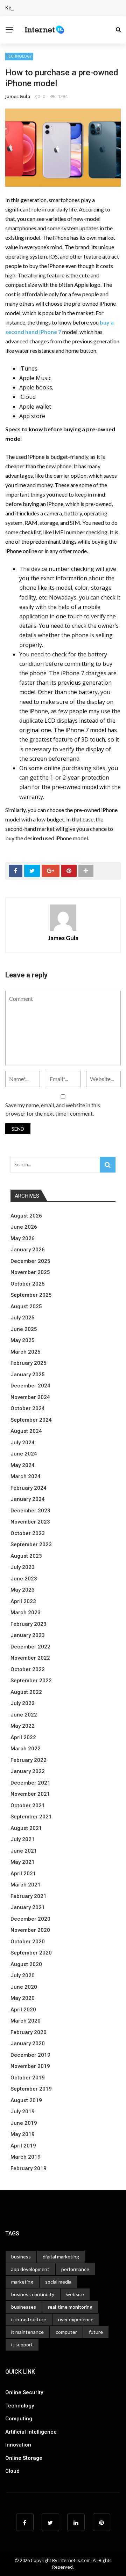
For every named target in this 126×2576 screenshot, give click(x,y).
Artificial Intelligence (31, 2432)
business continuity (33, 2294)
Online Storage (24, 2458)
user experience (76, 2319)
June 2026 (24, 1227)
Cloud (12, 2471)
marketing (22, 2282)
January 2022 (28, 1771)
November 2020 (30, 1930)
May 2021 (23, 1862)
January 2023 (28, 1635)
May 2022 (23, 1726)
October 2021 (28, 1806)
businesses (24, 2307)
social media (58, 2282)
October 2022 (28, 1669)
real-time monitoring (70, 2307)
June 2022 (24, 1715)
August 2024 (26, 1431)
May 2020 (23, 1998)
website (75, 2294)
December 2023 (30, 1511)
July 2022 (23, 1703)
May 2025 (23, 1340)
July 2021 (23, 1839)
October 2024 (28, 1408)
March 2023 (26, 1613)
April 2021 (23, 1874)
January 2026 (28, 1250)
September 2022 (31, 1681)
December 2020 (30, 1919)
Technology (19, 56)
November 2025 (30, 1272)
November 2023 (30, 1522)
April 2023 (23, 1601)
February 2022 (29, 1760)
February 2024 (29, 1488)
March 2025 (26, 1352)
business (21, 2257)
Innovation (18, 2445)
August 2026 (26, 1216)
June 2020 (24, 1987)
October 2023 (28, 1533)
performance (75, 2269)
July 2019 (23, 2112)
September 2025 (31, 1295)
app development (30, 2269)
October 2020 (28, 1942)
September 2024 (31, 1420)
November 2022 (30, 1658)
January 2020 (28, 2043)
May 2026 (23, 1238)
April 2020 (23, 2010)
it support (22, 2344)
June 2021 (24, 1851)
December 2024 (30, 1386)
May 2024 (23, 1465)
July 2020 (23, 1975)
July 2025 (23, 1318)
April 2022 (23, 1737)
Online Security (24, 2392)
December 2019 (30, 2055)
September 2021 (31, 1817)
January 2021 (28, 1907)
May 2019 (23, 2134)
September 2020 (31, 1953)
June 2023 (24, 1579)
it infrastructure (29, 2319)
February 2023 (29, 1624)
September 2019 (31, 2089)
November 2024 (30, 1397)
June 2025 (24, 1329)
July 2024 (23, 1443)
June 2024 (24, 1454)
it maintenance (27, 2332)
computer (66, 2332)
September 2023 (31, 1544)
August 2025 (26, 1306)
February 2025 (29, 1363)
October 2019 (28, 2078)
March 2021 (26, 1885)
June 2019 (24, 2123)
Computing (19, 2419)
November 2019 (30, 2066)
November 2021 (30, 1794)
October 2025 (28, 1284)
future (96, 2332)
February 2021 (29, 1896)
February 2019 (29, 2168)
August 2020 (26, 1964)
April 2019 (23, 2146)
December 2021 (30, 1783)
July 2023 (23, 1567)
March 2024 (26, 1476)
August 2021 (26, 1828)
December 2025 (30, 1261)
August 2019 (26, 2100)
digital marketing (61, 2257)
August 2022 (26, 1692)
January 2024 (28, 1499)
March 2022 (26, 1749)
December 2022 (30, 1647)
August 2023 (26, 1556)
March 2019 (26, 2157)
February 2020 (29, 2032)
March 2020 (26, 2021)
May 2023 (23, 1590)
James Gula (18, 96)
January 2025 (28, 1375)
